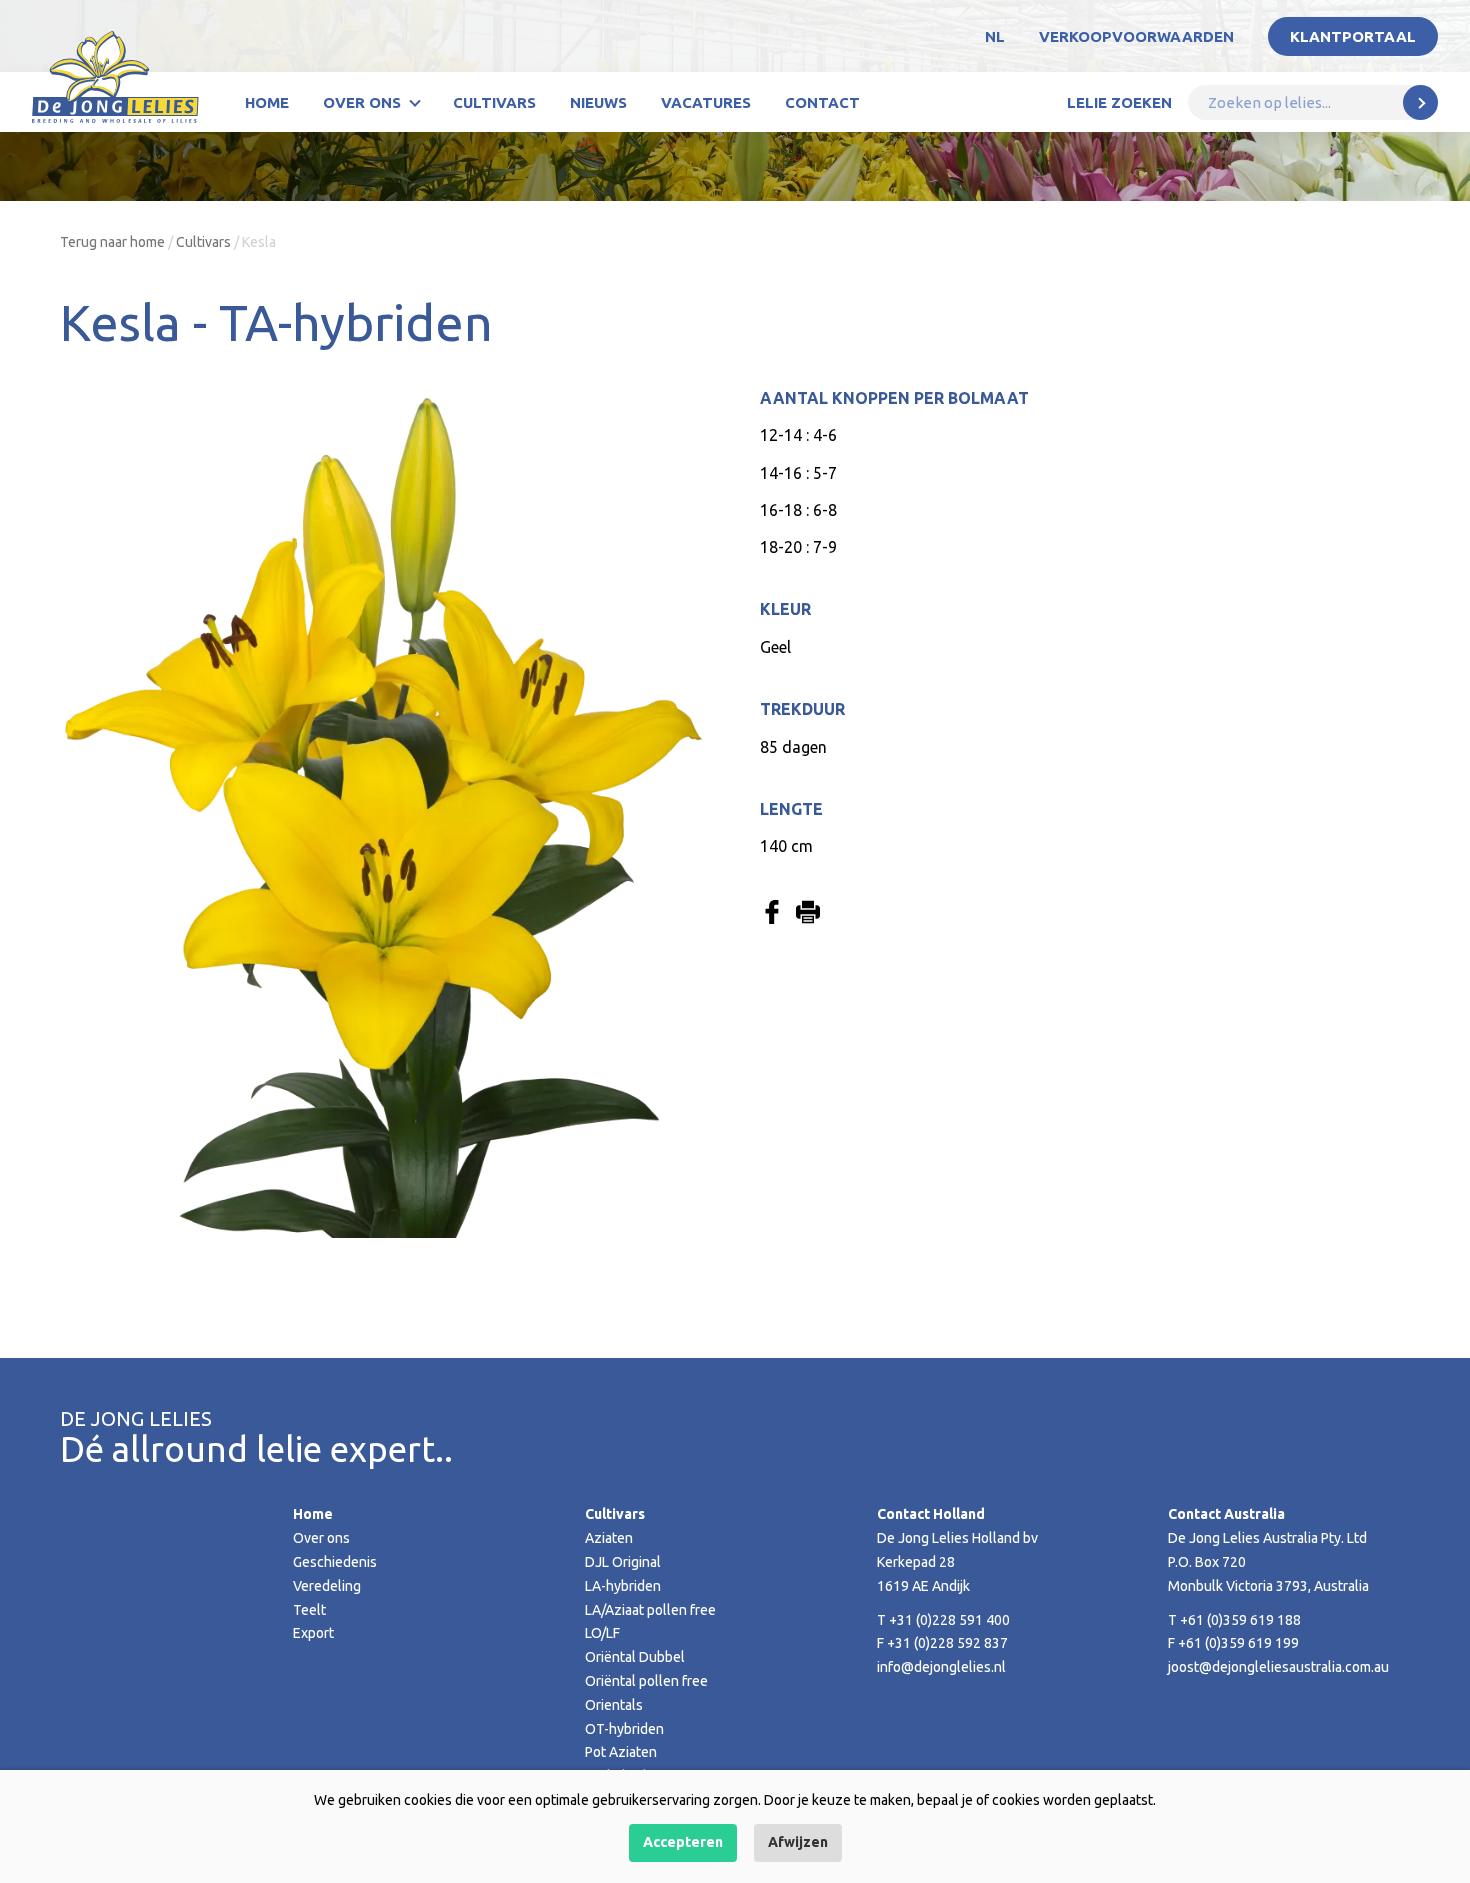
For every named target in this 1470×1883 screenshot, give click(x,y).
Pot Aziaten (621, 1752)
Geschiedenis (335, 1562)
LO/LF (602, 1633)
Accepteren (683, 1842)
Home (267, 102)
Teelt (309, 1610)
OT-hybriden (624, 1729)
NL (995, 36)
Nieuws (598, 102)
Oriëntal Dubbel (635, 1657)
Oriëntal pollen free (646, 1681)
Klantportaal (1353, 36)
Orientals (614, 1705)
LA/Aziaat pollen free (650, 1610)
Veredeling (327, 1586)
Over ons (362, 102)
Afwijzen (798, 1842)
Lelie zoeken (1119, 102)
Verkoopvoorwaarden (1136, 36)
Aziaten (609, 1538)
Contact (822, 102)
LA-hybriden (623, 1586)
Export (313, 1633)
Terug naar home (112, 242)
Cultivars (494, 102)
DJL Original (623, 1562)
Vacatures (706, 102)
